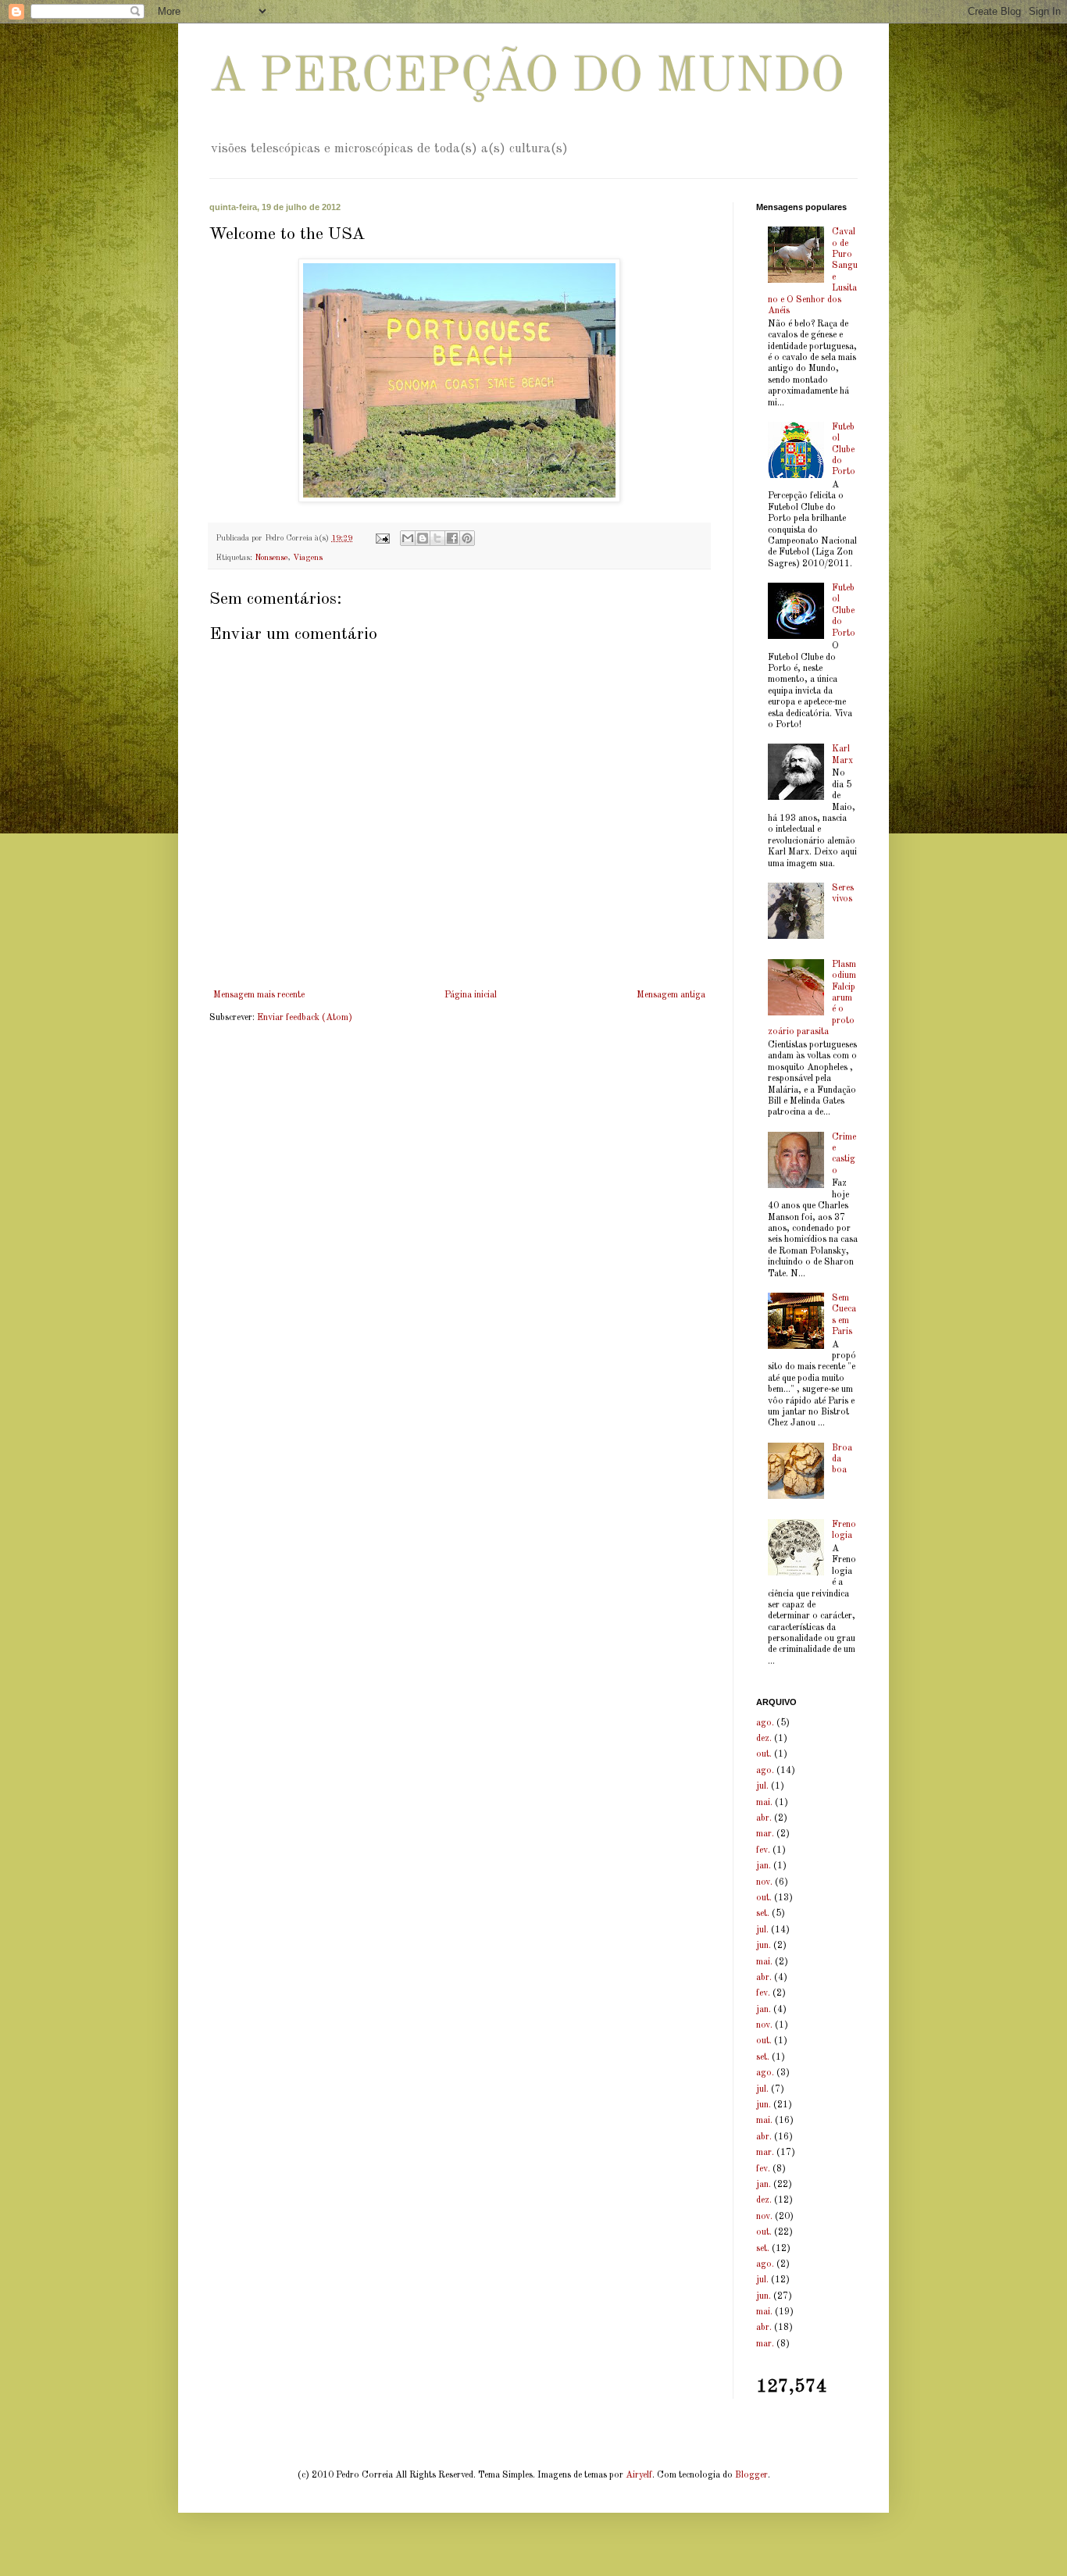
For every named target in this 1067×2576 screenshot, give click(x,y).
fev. (763, 1850)
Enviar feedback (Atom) (305, 1018)
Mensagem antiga (671, 995)
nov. (764, 1882)
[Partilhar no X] (437, 538)
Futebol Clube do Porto (844, 450)
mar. (765, 1834)
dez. (764, 1739)
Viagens (308, 558)
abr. (764, 1818)
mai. (764, 1803)
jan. (764, 1866)
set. (763, 1914)
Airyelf (639, 2475)
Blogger (751, 2475)
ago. (765, 1723)
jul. (762, 1786)
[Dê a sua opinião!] (423, 538)
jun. (764, 1946)
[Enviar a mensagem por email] (408, 538)
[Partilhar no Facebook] (452, 538)
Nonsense (271, 558)
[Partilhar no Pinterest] (467, 538)
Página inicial (471, 995)
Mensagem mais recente (259, 995)
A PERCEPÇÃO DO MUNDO (527, 78)
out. (764, 1754)
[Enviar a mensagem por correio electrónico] (382, 539)
